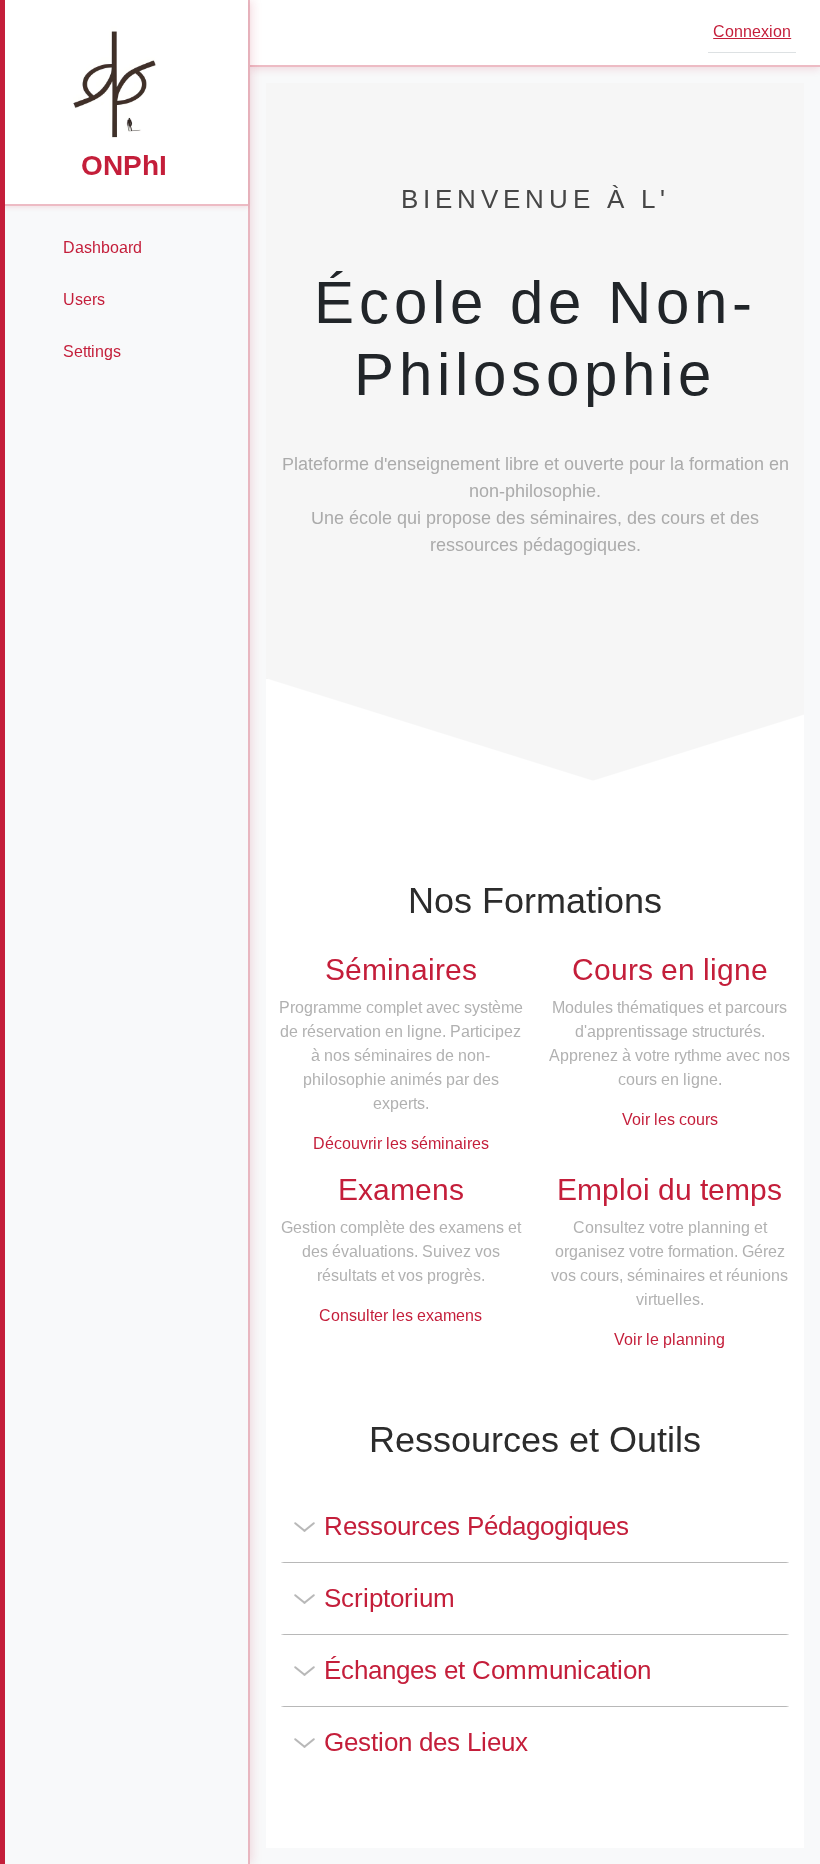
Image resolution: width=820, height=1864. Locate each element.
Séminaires (401, 969)
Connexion (752, 31)
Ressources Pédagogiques (476, 1526)
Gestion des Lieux (426, 1742)
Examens (401, 1189)
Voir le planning (669, 1339)
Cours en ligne (670, 969)
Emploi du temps (669, 1189)
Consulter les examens (400, 1315)
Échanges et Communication (487, 1670)
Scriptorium (389, 1598)
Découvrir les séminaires (401, 1143)
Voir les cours (670, 1119)
